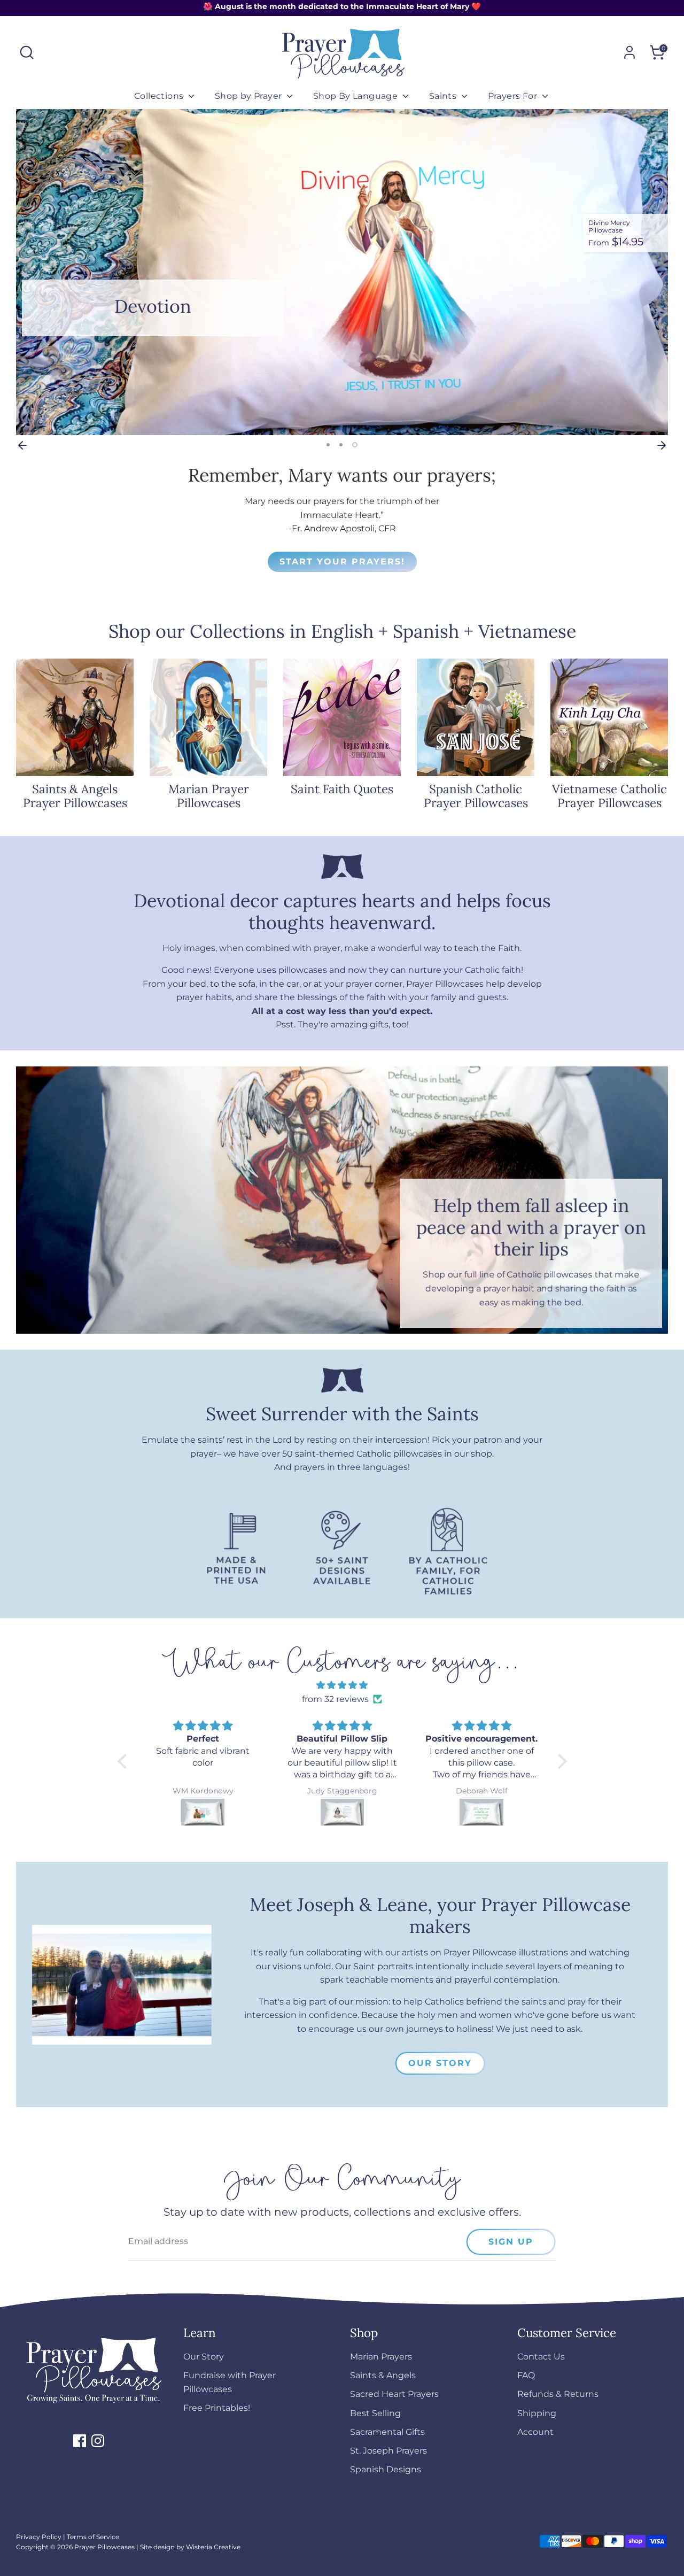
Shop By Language (357, 96)
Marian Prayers (381, 2357)
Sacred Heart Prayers (394, 2394)
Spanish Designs (386, 2469)
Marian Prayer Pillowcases (209, 796)
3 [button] (355, 445)
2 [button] (341, 445)
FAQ (526, 2375)
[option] (342, 272)
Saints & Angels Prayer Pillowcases (75, 796)
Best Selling (375, 2413)
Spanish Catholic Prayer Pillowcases (476, 796)
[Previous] (22, 445)
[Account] (629, 52)
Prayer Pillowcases (104, 2547)
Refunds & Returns (558, 2394)
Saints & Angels (383, 2375)
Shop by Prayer (250, 96)
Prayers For (514, 96)
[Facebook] (80, 2441)
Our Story (440, 2063)
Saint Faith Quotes (342, 789)
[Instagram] (98, 2441)
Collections (160, 96)
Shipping (537, 2413)
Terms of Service (93, 2537)
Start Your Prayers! (342, 562)
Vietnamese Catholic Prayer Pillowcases (609, 796)
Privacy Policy (39, 2537)
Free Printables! (217, 2408)
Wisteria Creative (213, 2547)
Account (535, 2432)
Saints (444, 96)
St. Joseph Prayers (388, 2451)
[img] (342, 1685)
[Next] (662, 445)
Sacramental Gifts (387, 2432)
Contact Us (541, 2357)
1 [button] (328, 445)
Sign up (511, 2242)
